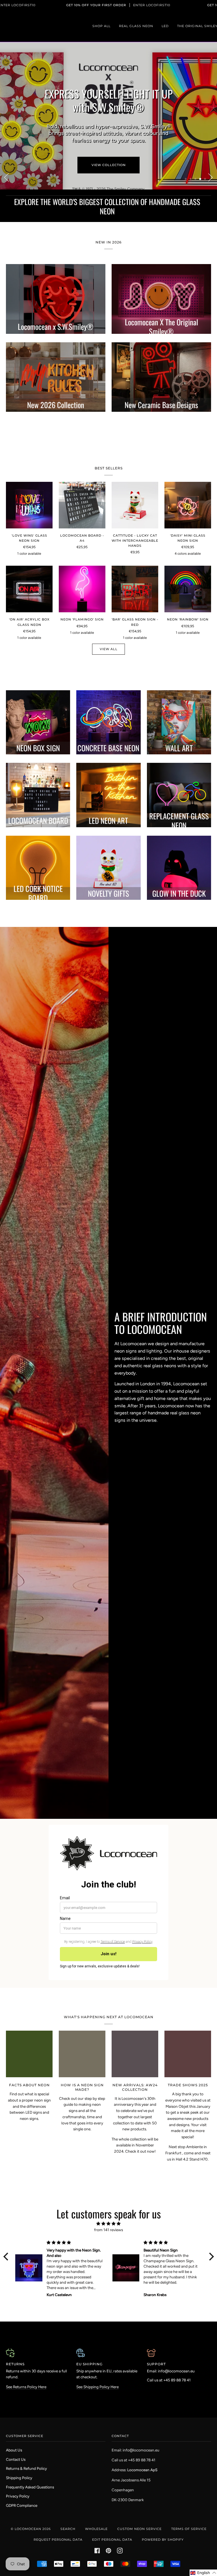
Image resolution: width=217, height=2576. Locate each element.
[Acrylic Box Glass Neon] (38, 702)
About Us (14, 2450)
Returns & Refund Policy (26, 2468)
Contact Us (16, 2459)
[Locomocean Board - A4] (82, 485)
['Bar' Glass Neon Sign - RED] (135, 569)
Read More (127, 1411)
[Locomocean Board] (38, 775)
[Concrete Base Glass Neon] (108, 702)
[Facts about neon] (29, 2034)
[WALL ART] (179, 702)
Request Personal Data (58, 2540)
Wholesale (96, 2529)
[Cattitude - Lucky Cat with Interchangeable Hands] (135, 485)
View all (109, 629)
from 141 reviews (108, 2209)
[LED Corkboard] (38, 847)
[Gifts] (108, 847)
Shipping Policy (19, 2478)
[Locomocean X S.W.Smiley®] (56, 278)
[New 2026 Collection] (56, 357)
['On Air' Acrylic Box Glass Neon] (29, 569)
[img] (109, 2203)
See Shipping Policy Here (97, 2366)
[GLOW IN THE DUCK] (179, 847)
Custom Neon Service (139, 2529)
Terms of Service (189, 2529)
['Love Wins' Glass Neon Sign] (29, 485)
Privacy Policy (18, 2496)
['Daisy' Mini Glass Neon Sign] (188, 485)
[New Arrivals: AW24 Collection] (135, 2034)
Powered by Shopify (163, 2540)
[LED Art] (108, 775)
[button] (7, 2236)
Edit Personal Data (112, 2540)
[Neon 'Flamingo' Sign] (82, 569)
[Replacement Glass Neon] (179, 775)
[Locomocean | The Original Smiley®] (161, 278)
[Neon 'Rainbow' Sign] (188, 569)
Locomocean (28, 2529)
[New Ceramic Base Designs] (161, 357)
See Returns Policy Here (26, 2366)
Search (68, 2529)
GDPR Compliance (22, 2505)
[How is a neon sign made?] (82, 2034)
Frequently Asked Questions (30, 2487)
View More (109, 145)
